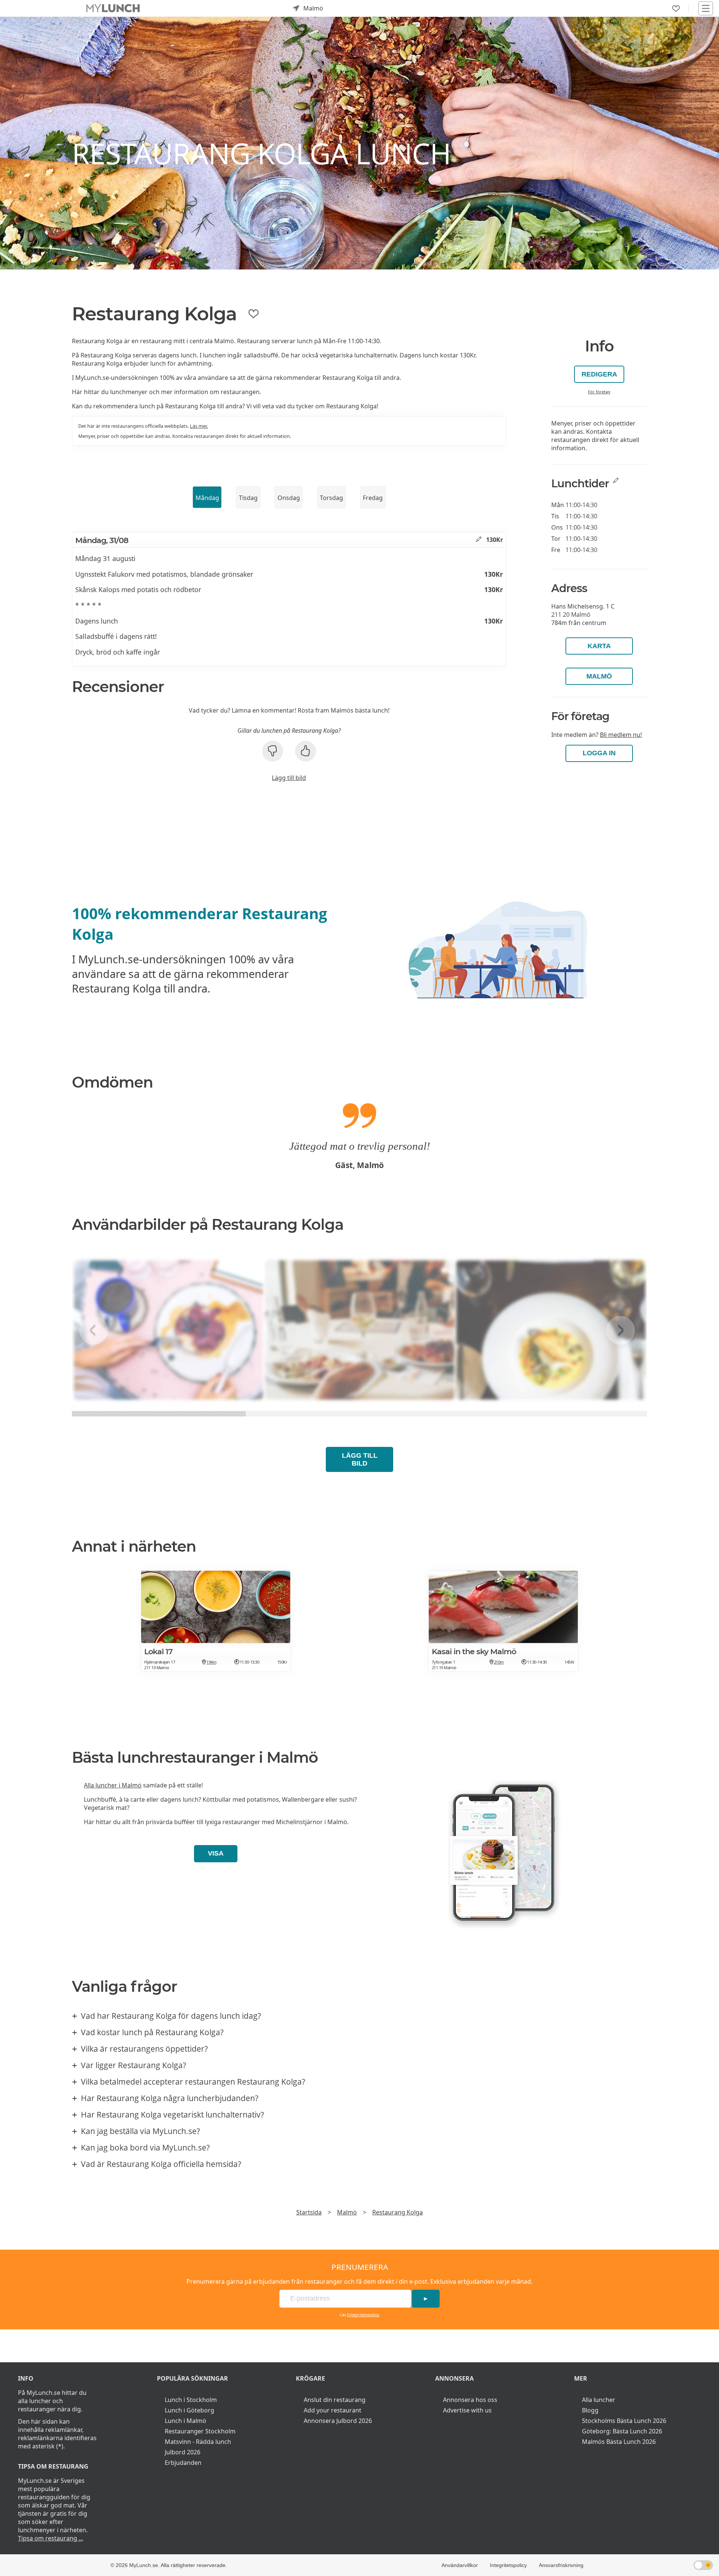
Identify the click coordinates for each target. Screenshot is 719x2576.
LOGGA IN (599, 753)
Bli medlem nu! (621, 735)
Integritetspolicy (363, 2315)
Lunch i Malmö (186, 2421)
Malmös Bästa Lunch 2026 (619, 2442)
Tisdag (248, 498)
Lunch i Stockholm (191, 2400)
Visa (216, 1853)
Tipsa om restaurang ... (51, 2538)
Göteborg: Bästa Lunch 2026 (622, 2431)
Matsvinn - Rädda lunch (198, 2442)
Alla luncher (599, 2400)
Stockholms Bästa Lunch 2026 (624, 2421)
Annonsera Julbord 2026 (338, 2421)
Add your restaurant (333, 2410)
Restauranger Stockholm (200, 2431)
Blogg (590, 2410)
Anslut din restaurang (335, 2400)
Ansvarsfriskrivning (561, 2565)
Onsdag (289, 498)
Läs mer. (199, 426)
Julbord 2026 (183, 2452)
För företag (599, 392)
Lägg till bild (289, 778)
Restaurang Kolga (398, 2212)
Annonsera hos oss (470, 2400)
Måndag (207, 498)
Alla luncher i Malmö (113, 1785)
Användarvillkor (460, 2565)
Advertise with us (467, 2410)
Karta (599, 646)
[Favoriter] (676, 9)
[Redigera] (479, 540)
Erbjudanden (183, 2463)
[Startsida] (113, 8)
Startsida (309, 2212)
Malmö (599, 676)
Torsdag (331, 498)
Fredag (373, 498)
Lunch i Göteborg (189, 2410)
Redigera (599, 374)
